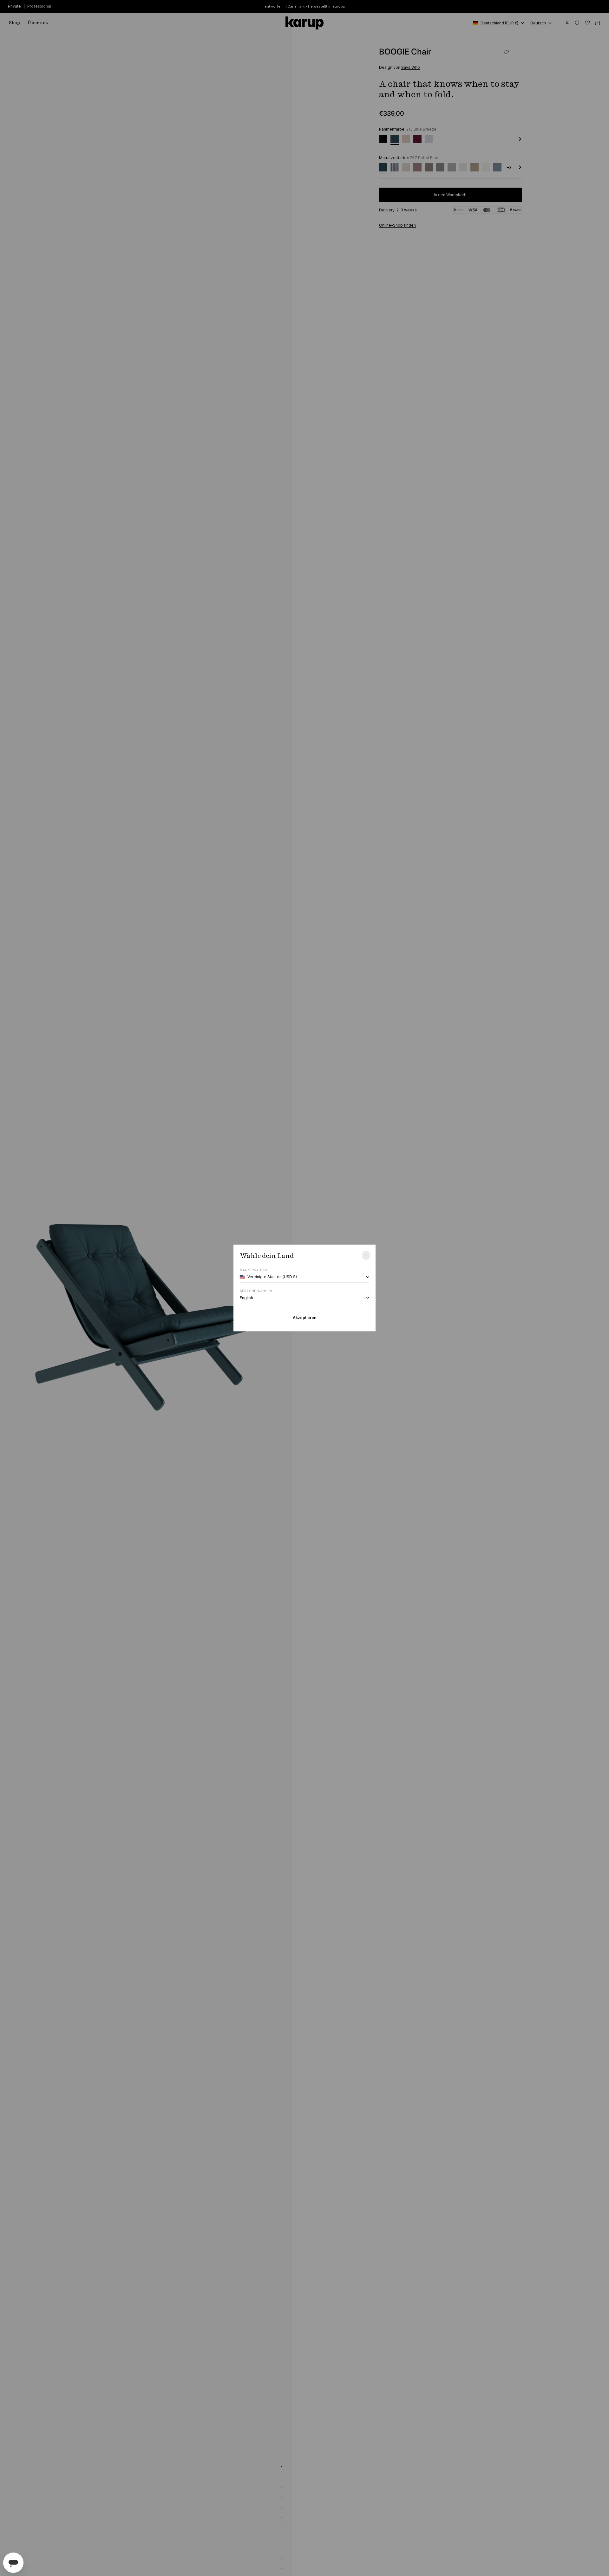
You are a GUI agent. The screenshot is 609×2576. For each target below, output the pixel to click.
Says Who (411, 67)
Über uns (38, 23)
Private (14, 6)
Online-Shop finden (397, 225)
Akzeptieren (304, 1318)
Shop (14, 23)
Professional (39, 6)
